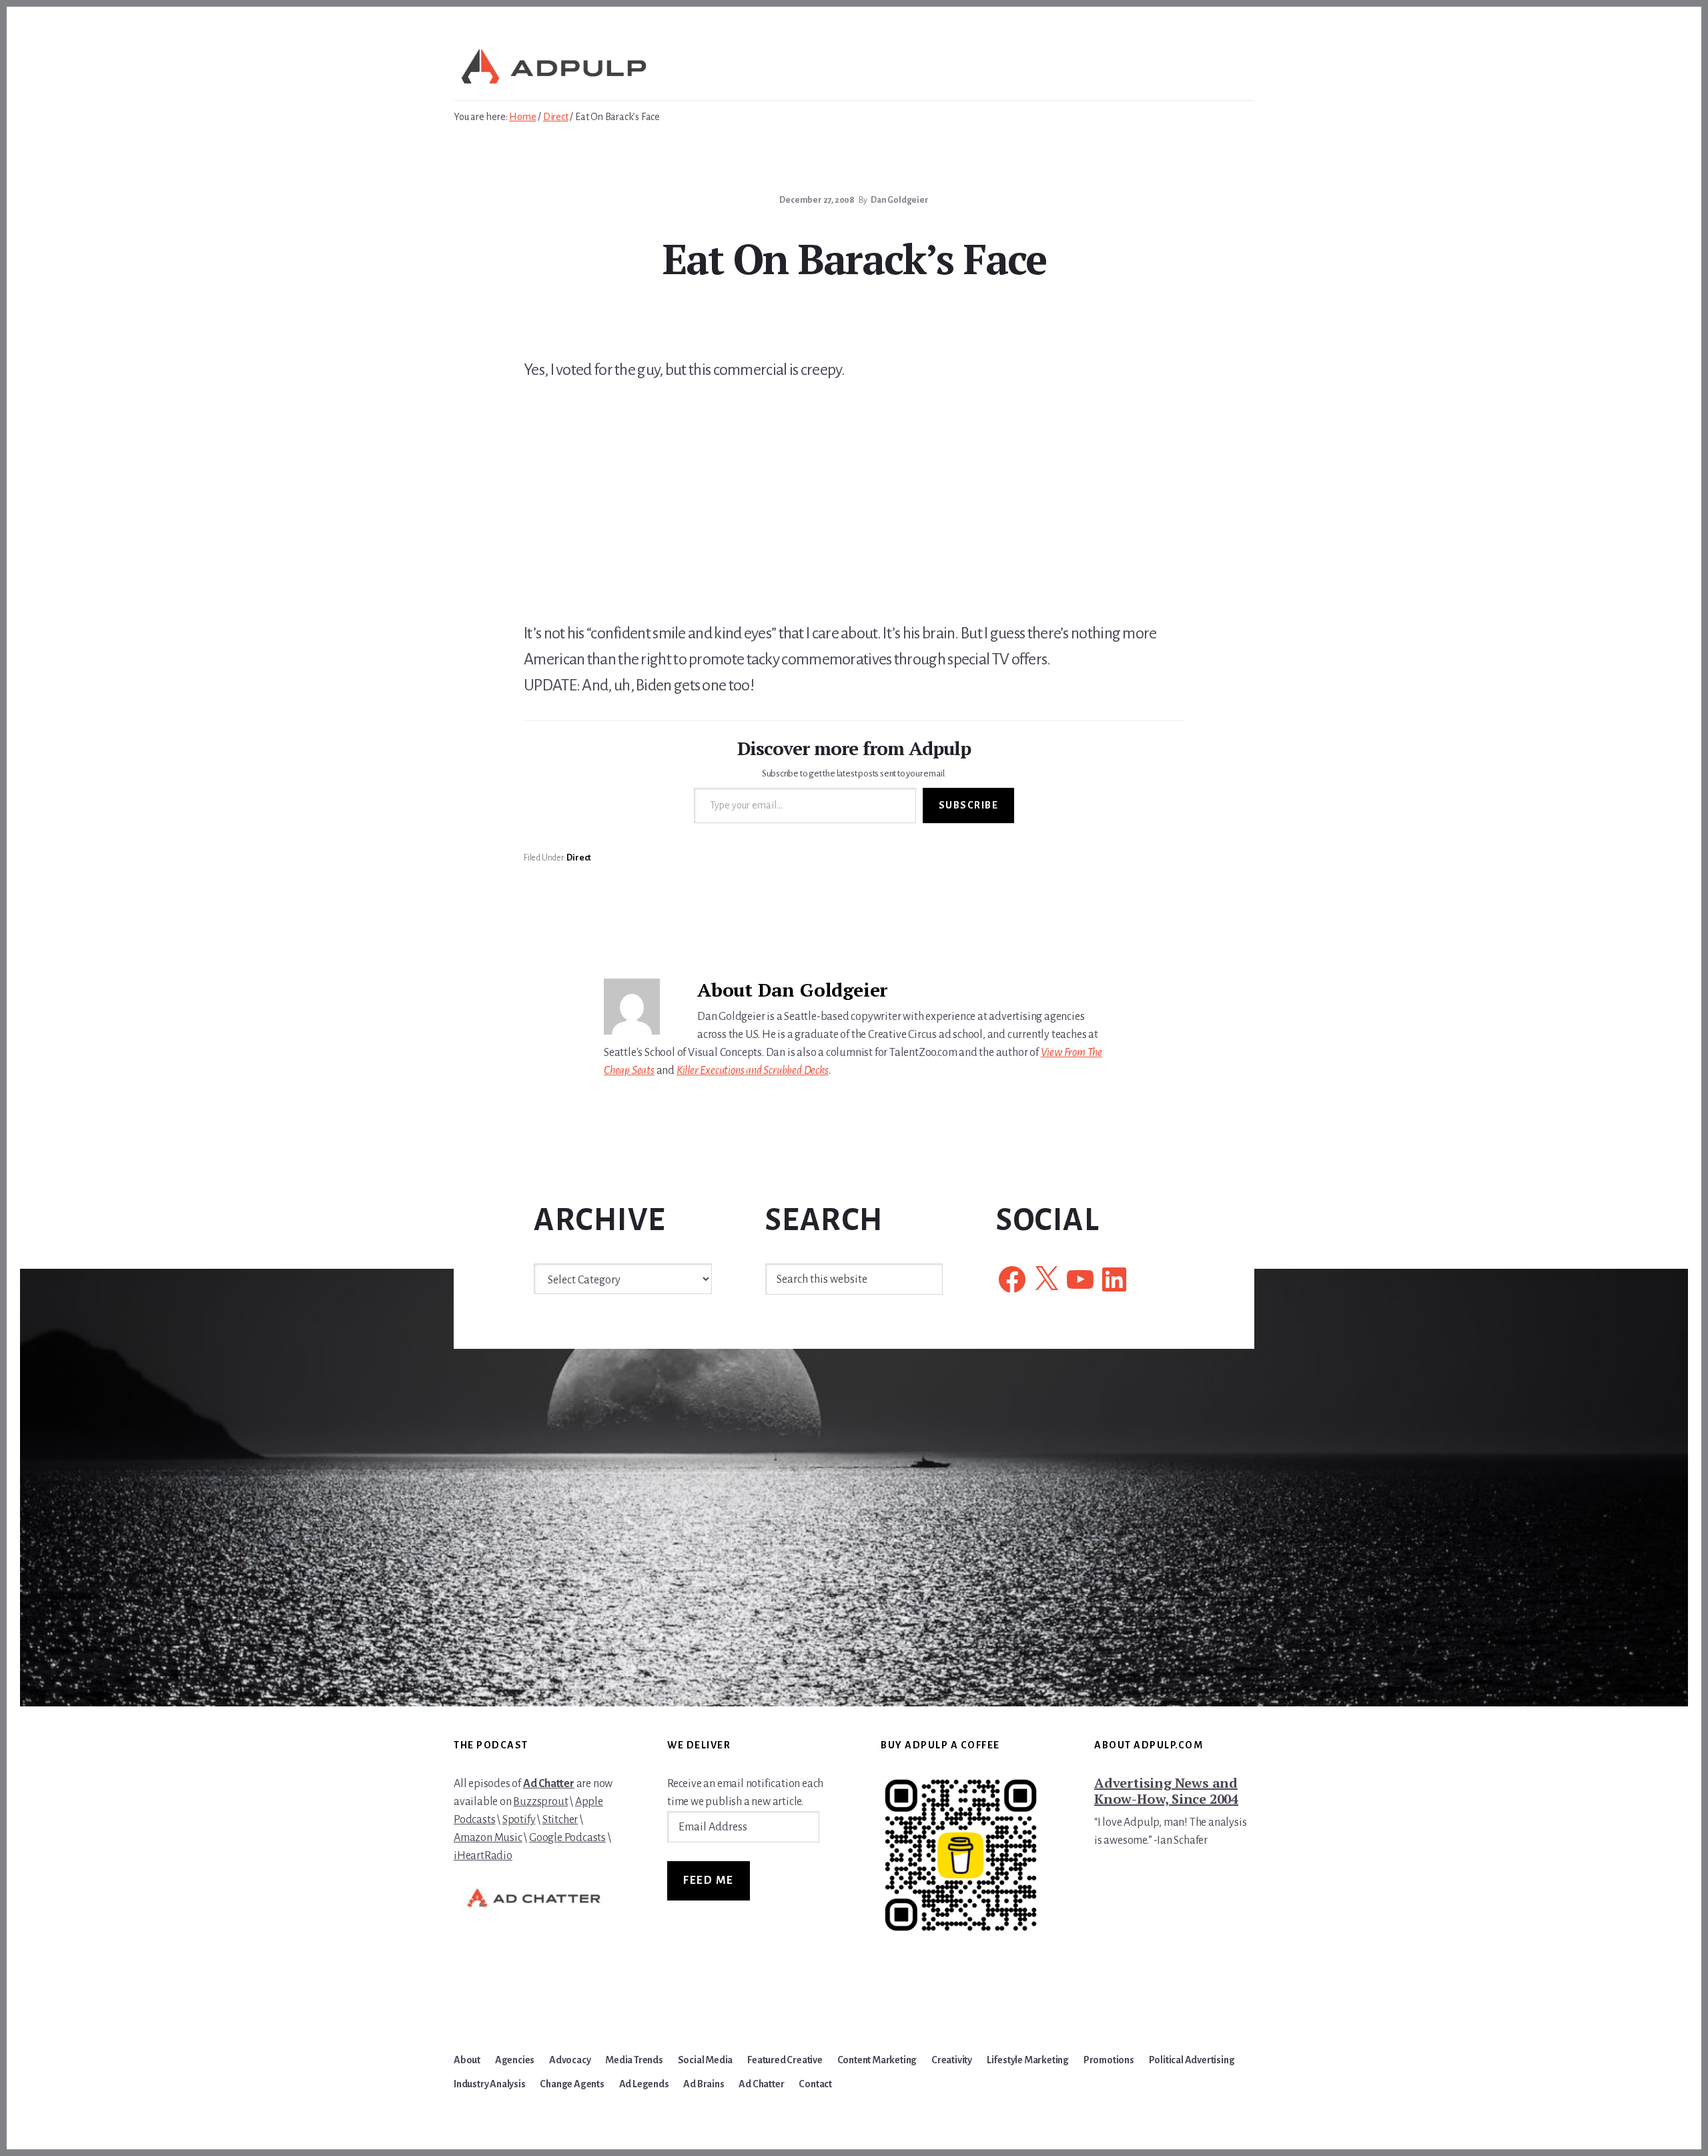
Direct (579, 858)
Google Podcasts (567, 1838)
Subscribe (969, 805)
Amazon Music (488, 1838)
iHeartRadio (483, 1856)
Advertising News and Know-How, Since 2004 (1166, 1791)
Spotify (519, 1820)
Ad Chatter (549, 1784)
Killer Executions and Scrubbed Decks (753, 1071)
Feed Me (709, 1880)
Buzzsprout (540, 1802)
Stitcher (560, 1820)
